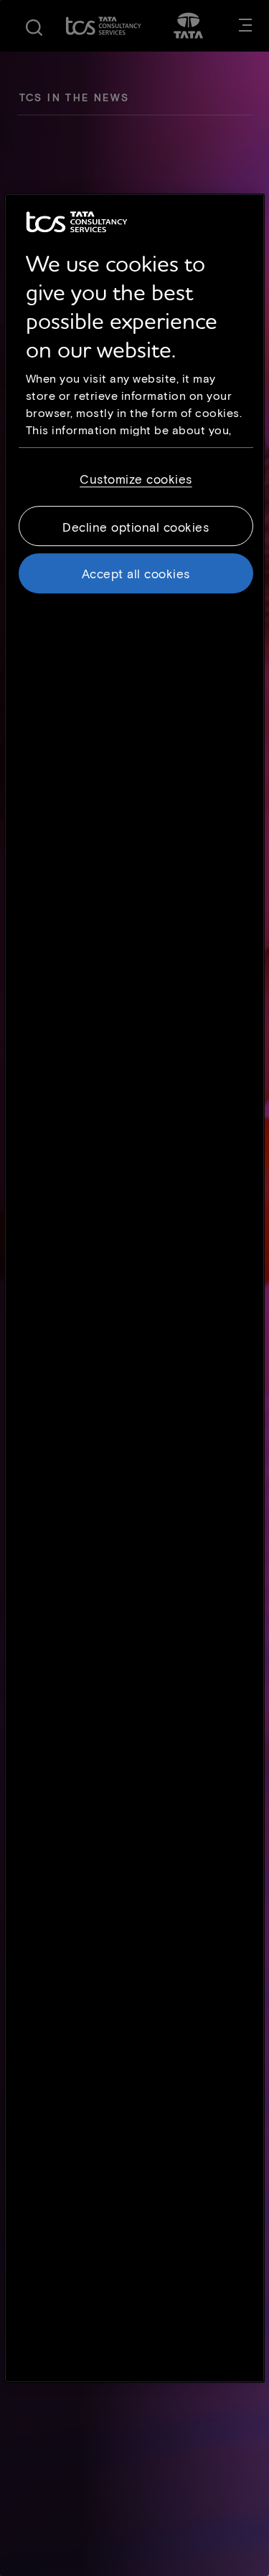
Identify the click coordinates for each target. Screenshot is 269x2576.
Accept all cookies (136, 573)
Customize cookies (136, 479)
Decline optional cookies (136, 527)
